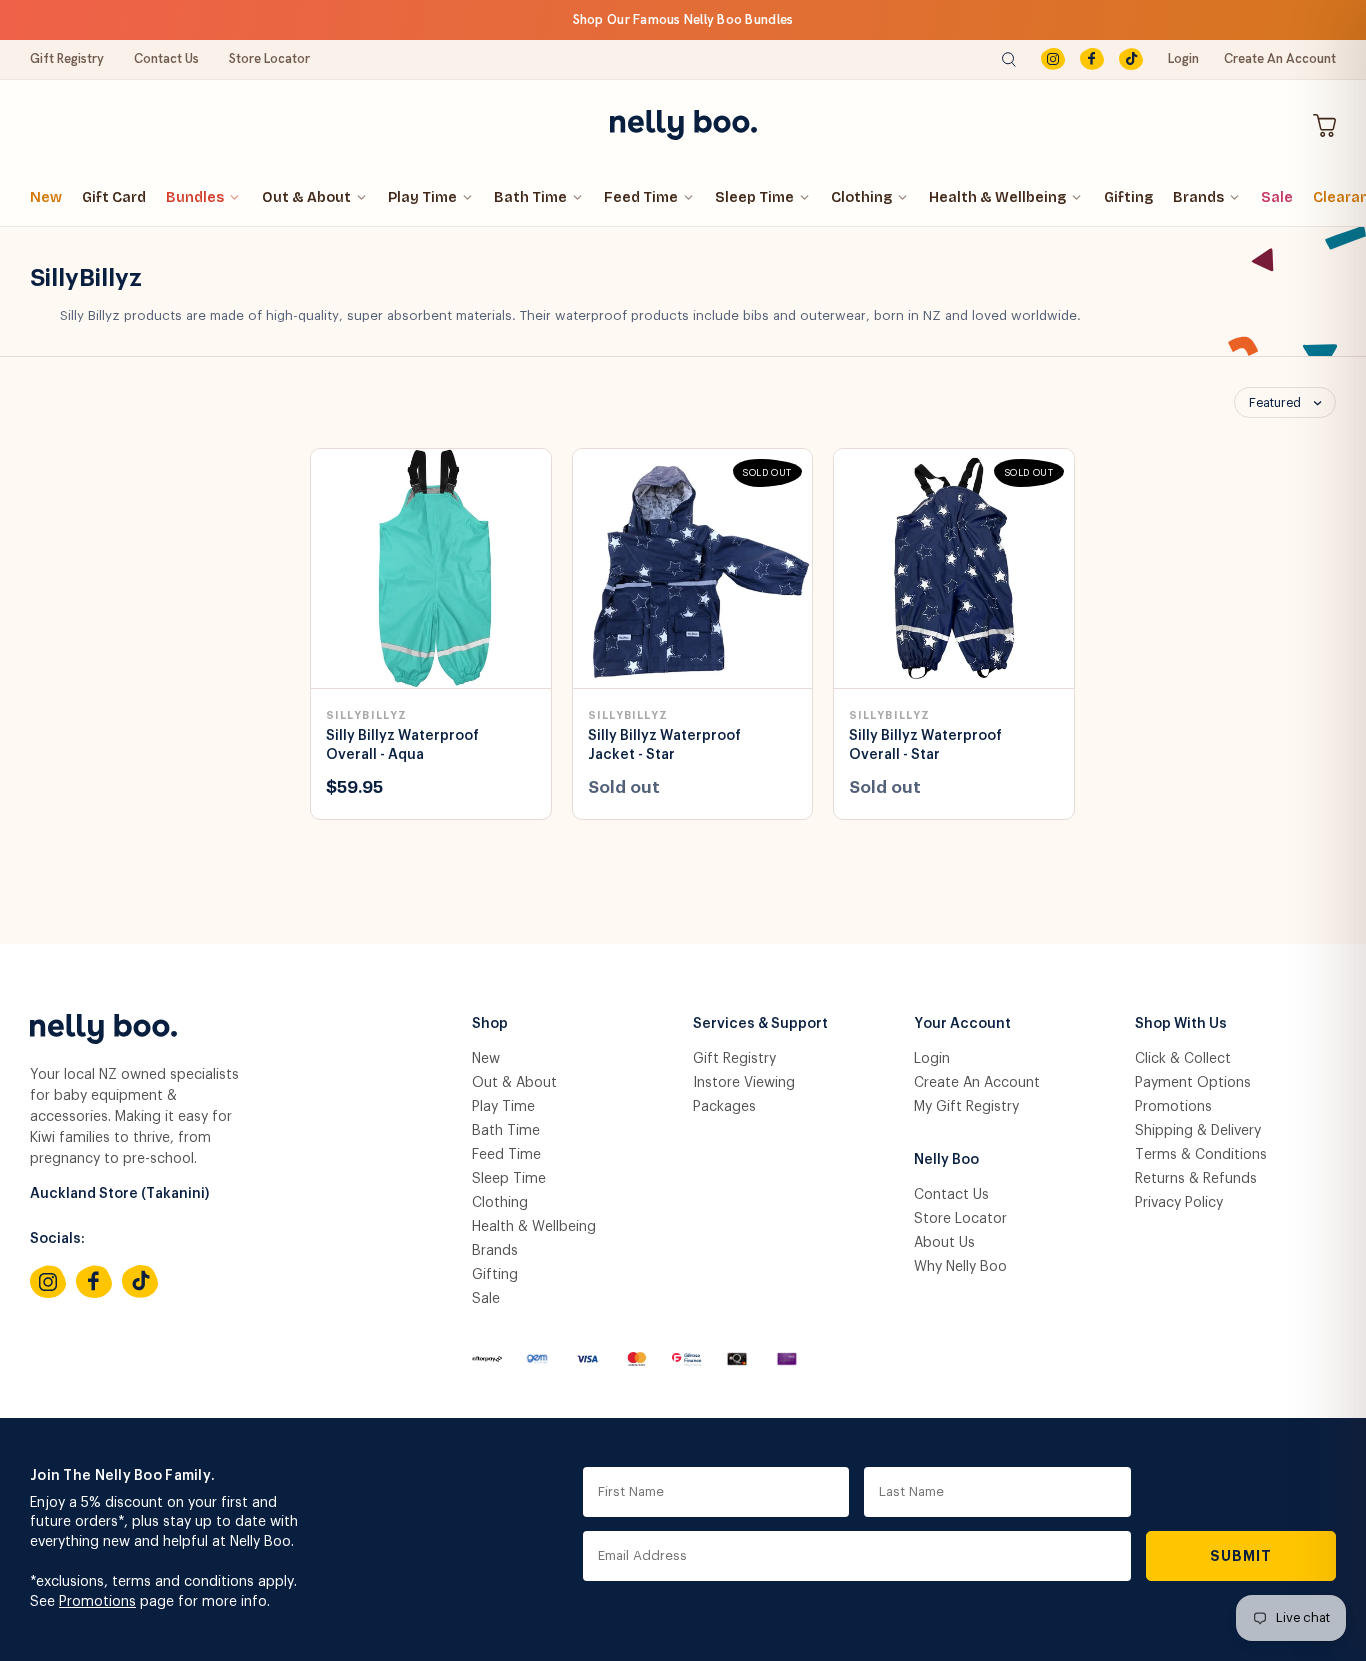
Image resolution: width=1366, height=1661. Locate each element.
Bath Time (530, 197)
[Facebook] (1092, 59)
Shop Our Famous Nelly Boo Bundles (683, 19)
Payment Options (1193, 1083)
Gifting (1128, 197)
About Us (944, 1243)
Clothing (861, 197)
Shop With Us (1181, 1024)
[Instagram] (1053, 59)
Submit (1241, 1556)
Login (1183, 58)
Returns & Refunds (1196, 1179)
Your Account (962, 1024)
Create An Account (1280, 58)
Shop (490, 1024)
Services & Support (760, 1024)
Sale (1277, 197)
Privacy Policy (1179, 1203)
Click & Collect (1183, 1059)
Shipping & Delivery (1198, 1131)
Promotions (1173, 1107)
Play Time (422, 197)
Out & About (306, 197)
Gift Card (114, 197)
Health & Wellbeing (997, 197)
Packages (724, 1107)
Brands (1198, 197)
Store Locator (269, 58)
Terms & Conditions (1201, 1155)
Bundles (195, 197)
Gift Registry (67, 58)
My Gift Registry (966, 1107)
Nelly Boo (946, 1160)
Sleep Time (754, 197)
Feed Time (641, 197)
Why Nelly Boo (960, 1267)
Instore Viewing (744, 1083)
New (46, 197)
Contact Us (166, 58)
